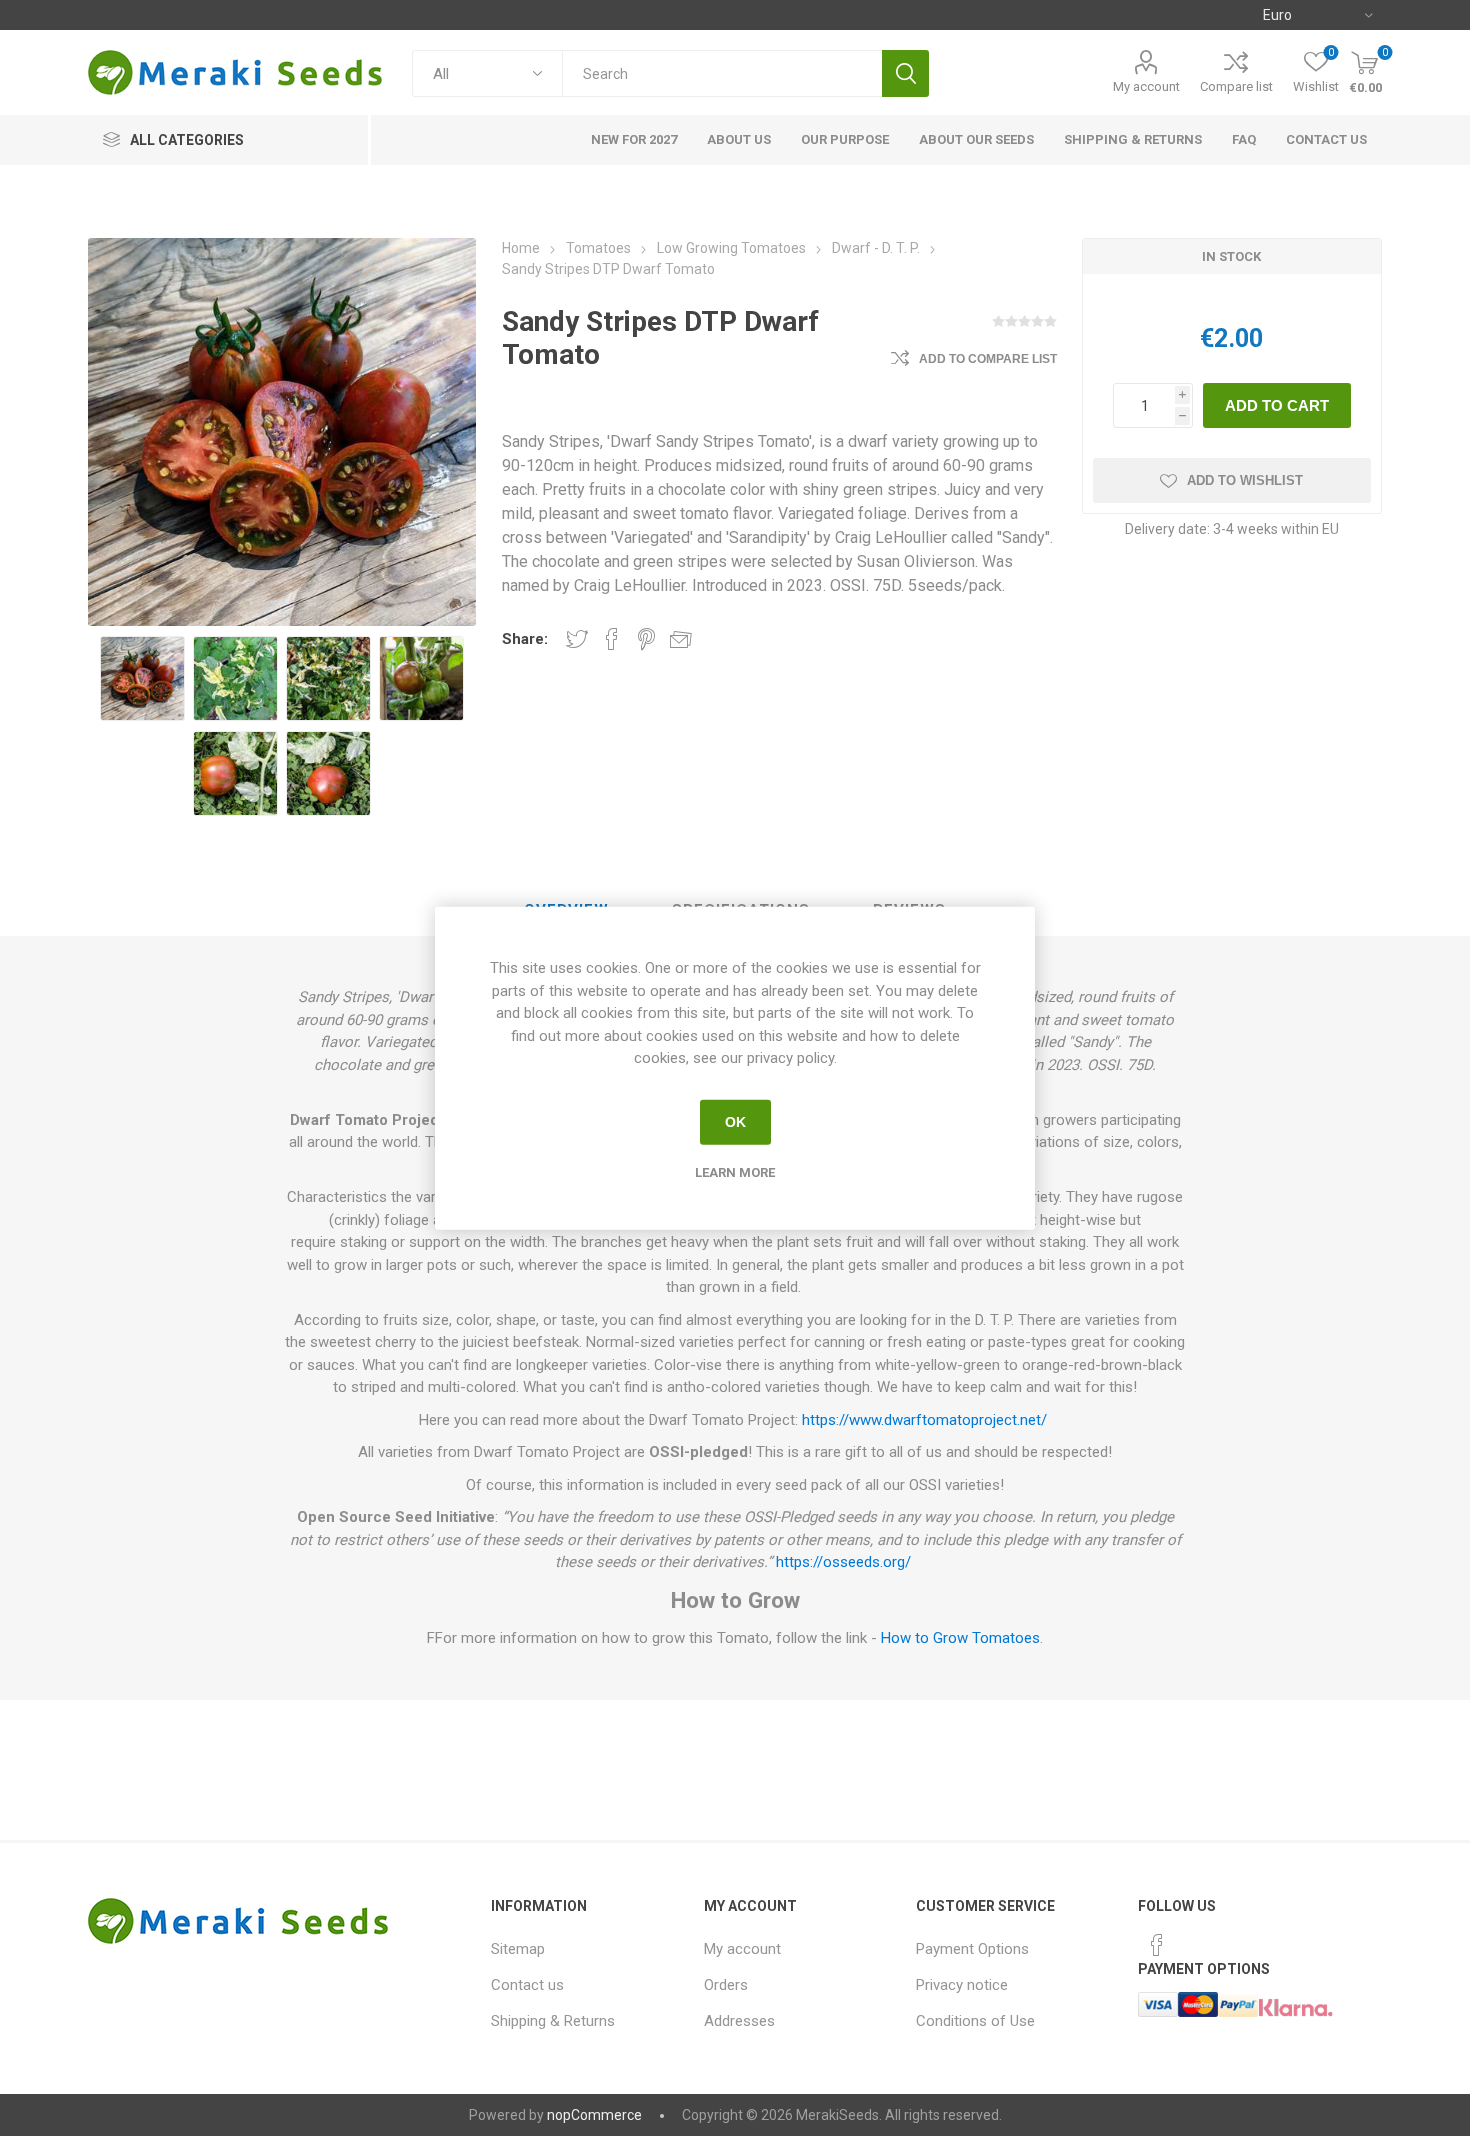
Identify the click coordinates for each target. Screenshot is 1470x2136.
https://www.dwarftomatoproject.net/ (924, 1420)
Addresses (739, 2021)
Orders (726, 1985)
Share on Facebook (612, 639)
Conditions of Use (975, 2021)
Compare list (1236, 86)
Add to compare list (988, 359)
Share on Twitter (577, 639)
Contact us (527, 1985)
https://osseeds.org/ (843, 1562)
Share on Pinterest (646, 639)
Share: (525, 639)
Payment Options (972, 1949)
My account (1146, 86)
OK (735, 1122)
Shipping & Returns (553, 2021)
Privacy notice (962, 1985)
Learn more (735, 1171)
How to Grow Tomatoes (960, 1638)
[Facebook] (1157, 1945)
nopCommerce (594, 2115)
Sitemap (518, 1949)
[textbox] (722, 73)
